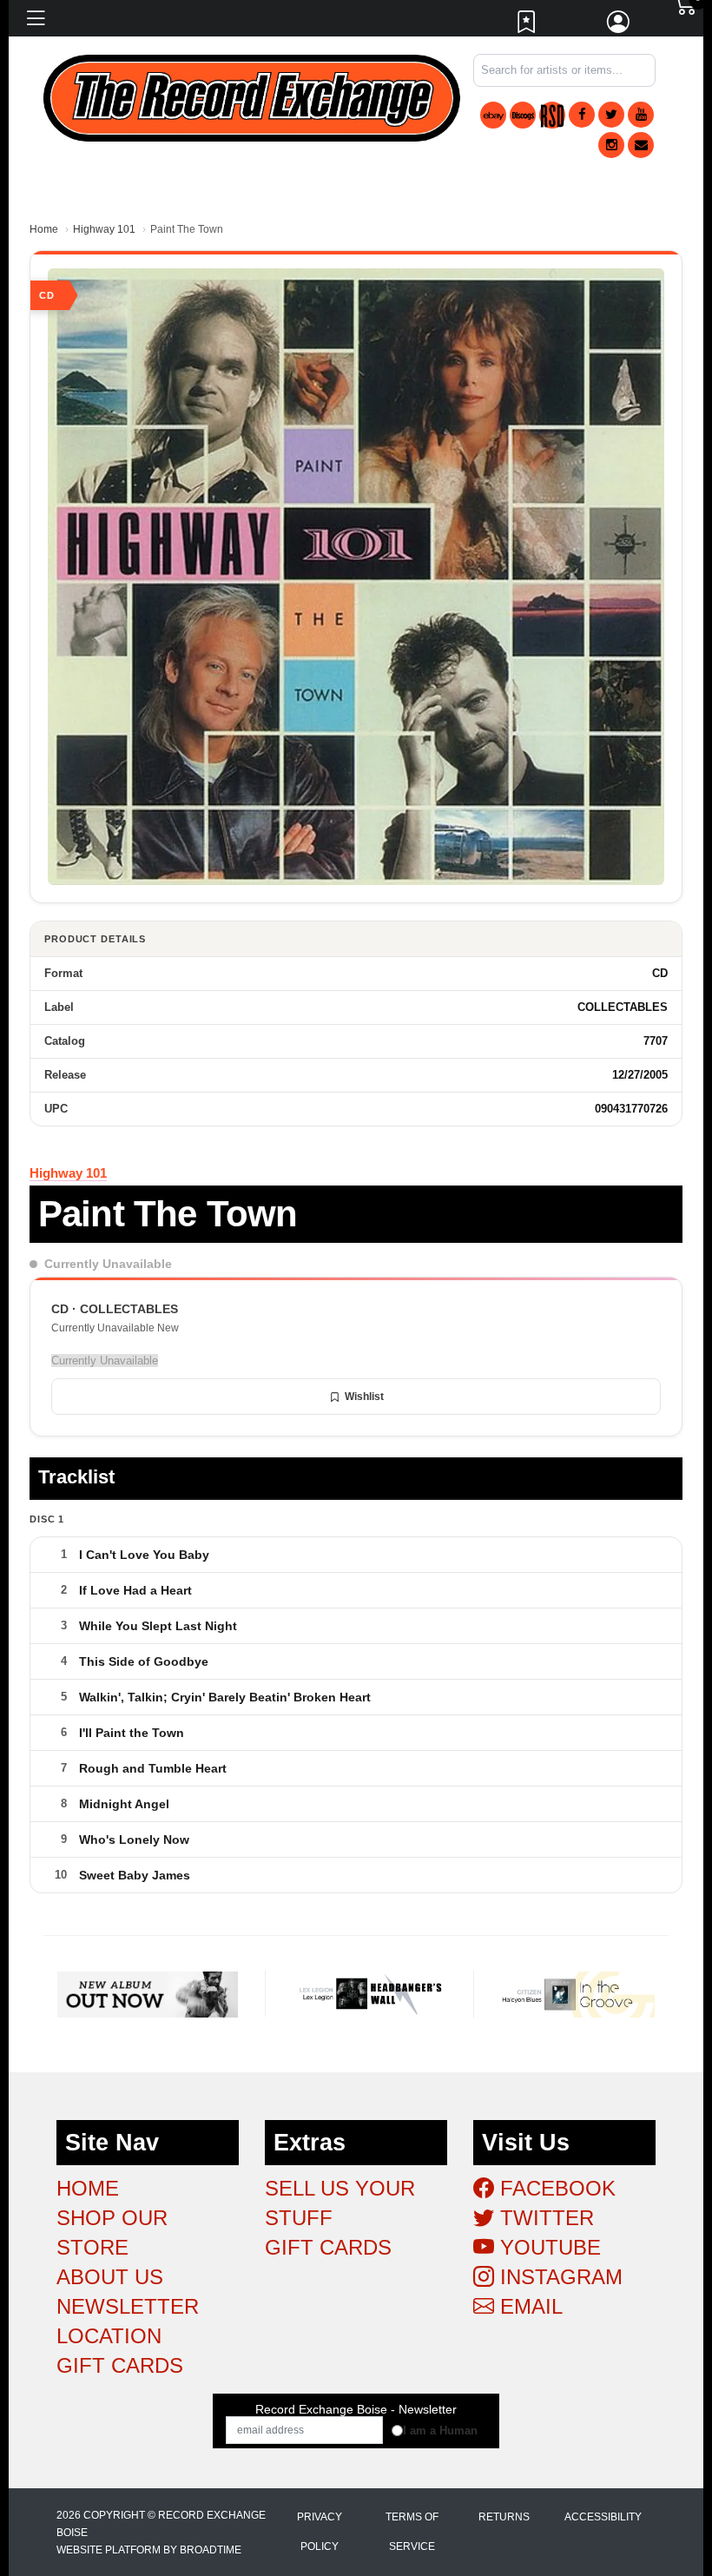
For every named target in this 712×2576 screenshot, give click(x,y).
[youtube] (641, 115)
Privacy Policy (320, 2532)
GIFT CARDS (120, 2365)
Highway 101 (104, 229)
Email (528, 2306)
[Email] (641, 145)
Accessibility (603, 2517)
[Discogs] (523, 115)
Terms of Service (412, 2532)
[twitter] (611, 115)
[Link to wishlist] (527, 26)
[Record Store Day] (552, 115)
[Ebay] (493, 115)
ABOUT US (110, 2277)
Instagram (558, 2277)
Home (44, 229)
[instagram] (611, 145)
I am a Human (440, 2431)
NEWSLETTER (128, 2306)
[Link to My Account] (619, 26)
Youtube (547, 2247)
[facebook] (582, 115)
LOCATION (109, 2336)
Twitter (544, 2218)
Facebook (555, 2188)
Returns (504, 2517)
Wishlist (364, 1397)
